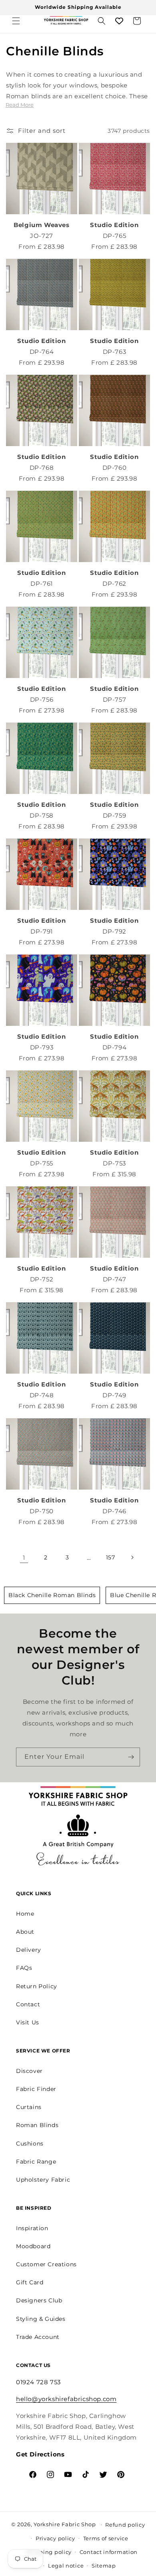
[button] (16, 21)
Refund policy (125, 2525)
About (25, 1932)
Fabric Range (36, 2162)
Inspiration (32, 2228)
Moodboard (33, 2246)
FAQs (24, 1968)
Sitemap (104, 2566)
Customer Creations (46, 2264)
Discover (29, 2071)
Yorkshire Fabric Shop (65, 2524)
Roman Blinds (37, 2125)
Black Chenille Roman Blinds (52, 1595)
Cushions (30, 2144)
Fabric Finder (36, 2089)
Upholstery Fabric (43, 2180)
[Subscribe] (131, 1757)
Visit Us (28, 2022)
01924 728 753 (38, 2382)
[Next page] (132, 1557)
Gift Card (30, 2282)
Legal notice (66, 2566)
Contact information (109, 2552)
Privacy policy (55, 2538)
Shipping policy (49, 2552)
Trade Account (38, 2337)
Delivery (29, 1950)
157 (111, 1557)
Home (25, 1914)
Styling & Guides (41, 2319)
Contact (28, 2004)
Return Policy (37, 1986)
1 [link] (24, 1558)
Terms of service (106, 2538)
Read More (20, 105)
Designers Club (39, 2300)
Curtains (29, 2107)
